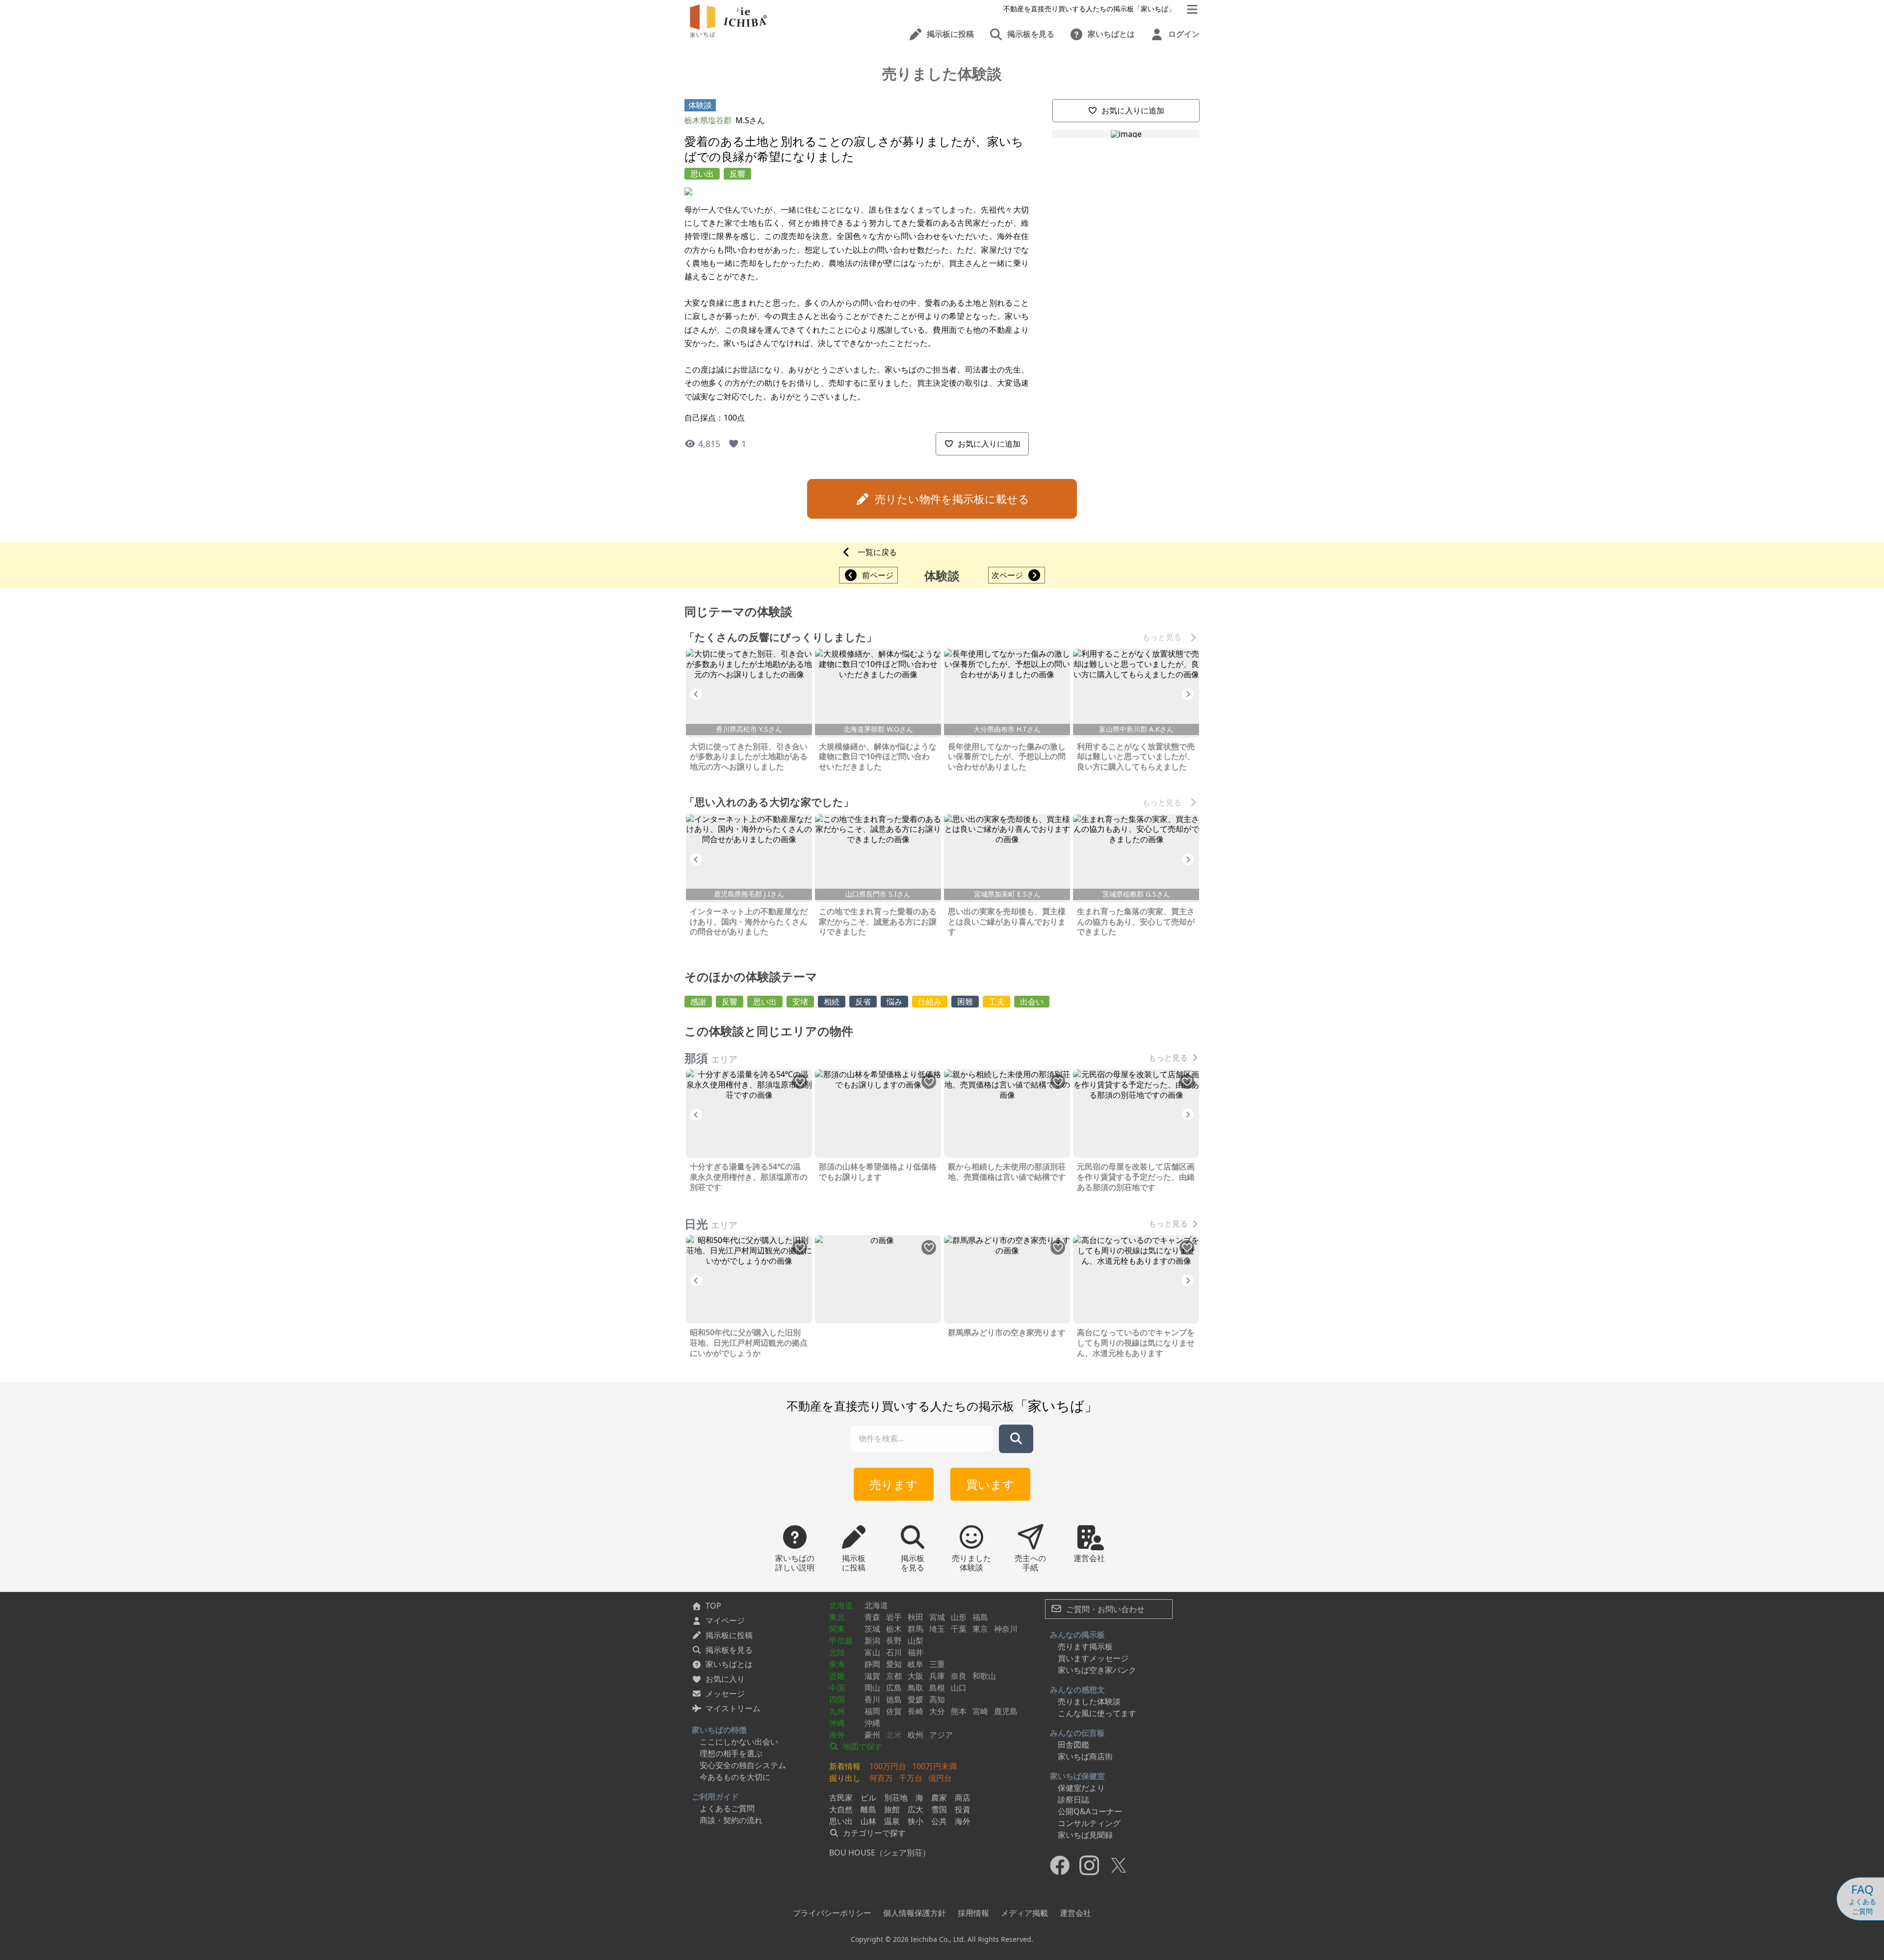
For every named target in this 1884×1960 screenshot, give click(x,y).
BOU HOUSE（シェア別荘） (880, 1853)
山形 (959, 1617)
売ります (894, 1484)
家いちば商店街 (1085, 1756)
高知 (937, 1699)
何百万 (881, 1778)
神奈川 (1006, 1629)
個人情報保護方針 (915, 1913)
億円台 (940, 1778)
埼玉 (937, 1629)
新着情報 (845, 1766)
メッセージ (725, 1694)
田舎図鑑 (1073, 1745)
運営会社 (1075, 1913)
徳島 (894, 1699)
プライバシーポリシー (832, 1913)
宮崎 (980, 1711)
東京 (980, 1629)
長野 (894, 1641)
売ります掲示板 (1085, 1646)
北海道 (841, 1605)
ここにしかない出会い (739, 1742)
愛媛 (916, 1699)
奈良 (959, 1676)
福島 (980, 1617)
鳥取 (916, 1688)
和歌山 (984, 1676)
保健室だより (1081, 1788)
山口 (959, 1688)
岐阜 (916, 1664)
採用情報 (973, 1913)
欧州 (916, 1735)
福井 (916, 1652)
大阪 (916, 1676)
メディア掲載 (1024, 1913)
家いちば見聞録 (1085, 1835)
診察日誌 (1073, 1800)
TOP (713, 1606)
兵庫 (937, 1676)
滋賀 (872, 1676)
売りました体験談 (1089, 1701)
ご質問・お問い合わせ (1104, 1609)
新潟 (872, 1641)
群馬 (916, 1629)
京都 (894, 1676)
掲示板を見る (729, 1650)
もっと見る (1162, 637)
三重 (937, 1664)
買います (990, 1484)
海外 (837, 1735)
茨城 (872, 1629)
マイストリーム (733, 1708)
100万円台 (888, 1766)
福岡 (872, 1711)
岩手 (894, 1617)
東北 (837, 1617)
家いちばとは (729, 1664)
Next (1188, 694)
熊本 (959, 1711)
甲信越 (841, 1641)
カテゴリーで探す (873, 1833)
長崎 (916, 1711)
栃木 (894, 1629)
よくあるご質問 (727, 1808)
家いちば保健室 (1077, 1776)
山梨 (916, 1641)
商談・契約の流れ (731, 1820)
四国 (837, 1699)
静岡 (872, 1664)
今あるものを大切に (735, 1777)
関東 (837, 1629)
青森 (872, 1617)
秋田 (916, 1617)
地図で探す (862, 1747)
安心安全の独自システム (743, 1765)
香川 (872, 1699)
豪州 (872, 1735)
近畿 (837, 1676)
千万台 (911, 1778)
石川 (894, 1652)
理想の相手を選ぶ (731, 1753)
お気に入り (725, 1679)
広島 (894, 1688)
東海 (837, 1664)
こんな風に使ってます (1097, 1713)
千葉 (959, 1629)
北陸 (837, 1652)
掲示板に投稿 (729, 1635)
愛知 (894, 1664)
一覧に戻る (877, 552)
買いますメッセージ (1093, 1658)
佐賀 (894, 1711)
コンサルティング (1089, 1823)
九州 (837, 1711)
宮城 (937, 1617)
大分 (937, 1711)
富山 (872, 1652)
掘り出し (845, 1778)
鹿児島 (1006, 1711)
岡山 (872, 1688)
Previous (696, 694)
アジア (941, 1735)
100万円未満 (934, 1766)
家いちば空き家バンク (1097, 1670)
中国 (837, 1688)
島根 (937, 1688)
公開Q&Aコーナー (1090, 1811)
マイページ (725, 1620)
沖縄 (837, 1723)
